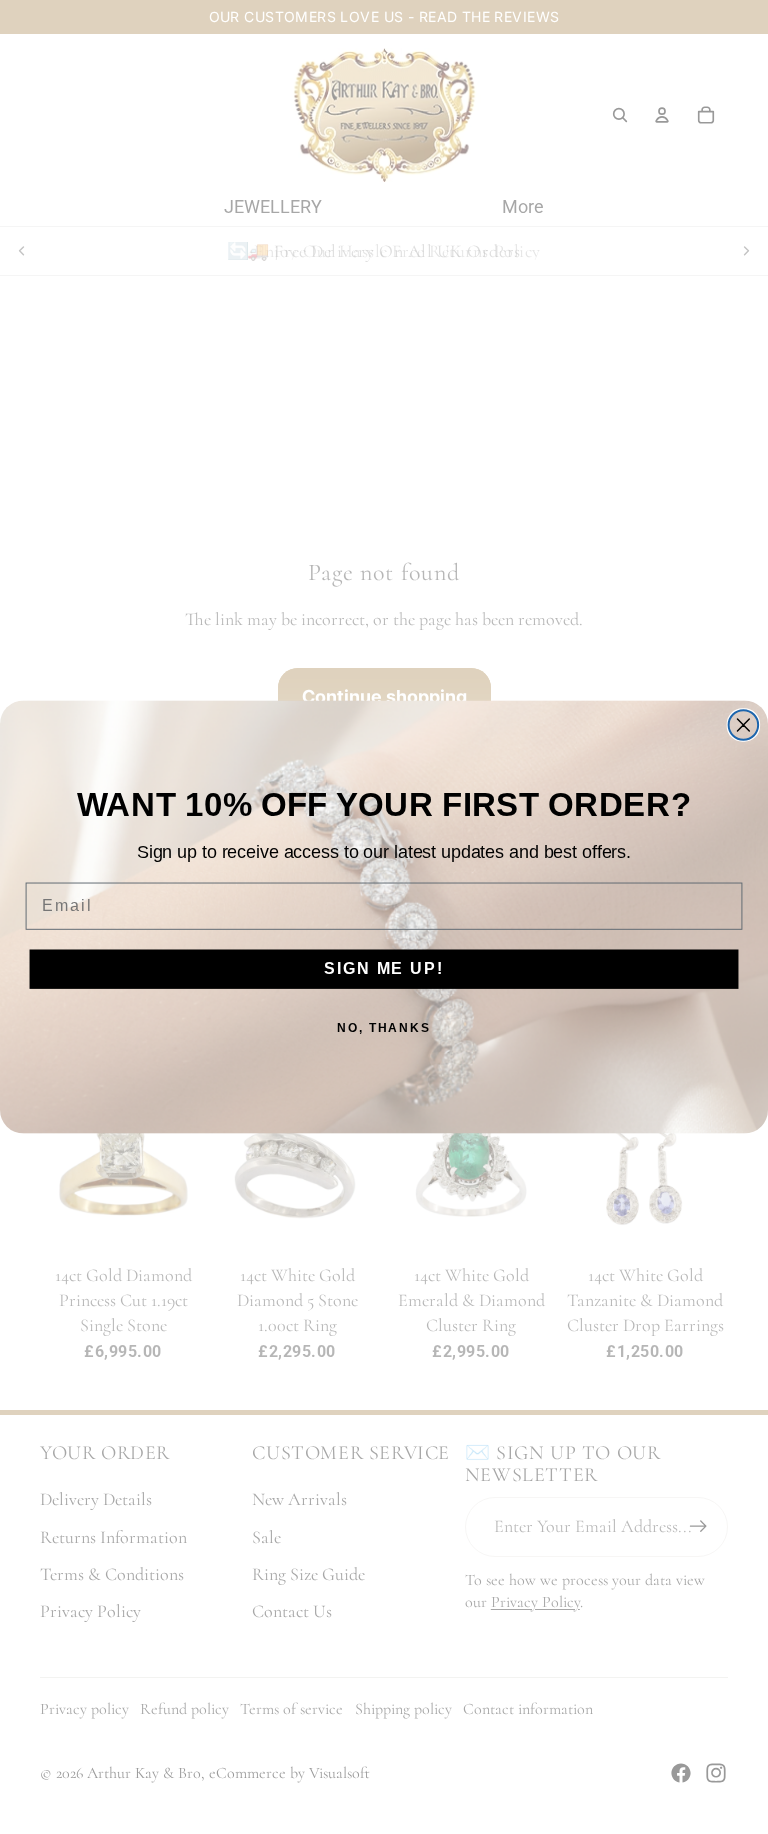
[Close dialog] (744, 725)
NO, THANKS (384, 1029)
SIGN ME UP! (383, 969)
